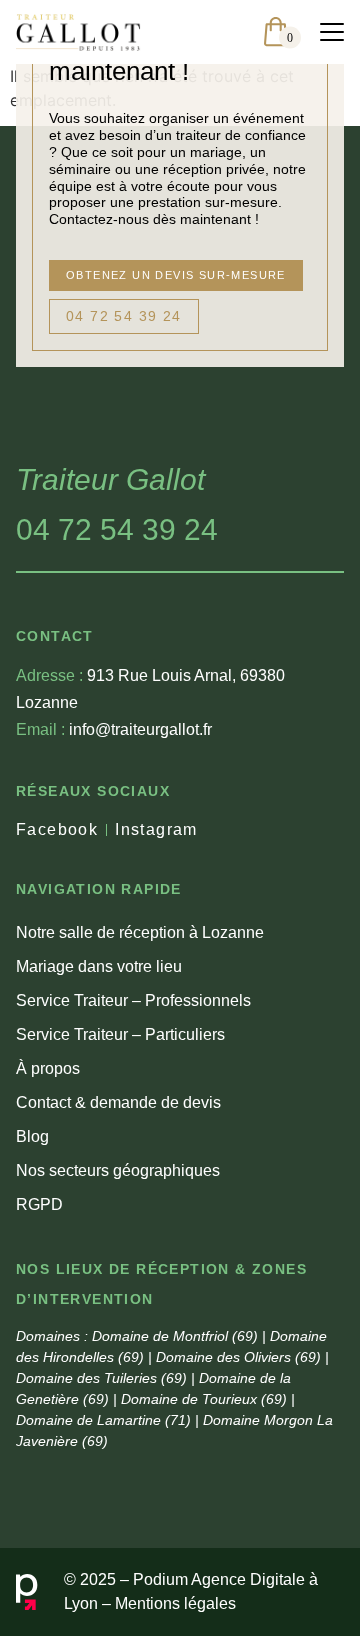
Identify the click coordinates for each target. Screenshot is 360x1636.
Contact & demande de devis (118, 1102)
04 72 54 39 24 (117, 529)
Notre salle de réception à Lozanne (140, 932)
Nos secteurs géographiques (118, 1170)
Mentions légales (175, 1603)
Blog (32, 1136)
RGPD (39, 1204)
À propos (48, 1068)
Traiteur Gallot (110, 479)
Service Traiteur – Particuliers (120, 1034)
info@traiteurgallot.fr (114, 729)
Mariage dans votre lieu (99, 966)
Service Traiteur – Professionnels (133, 1000)
